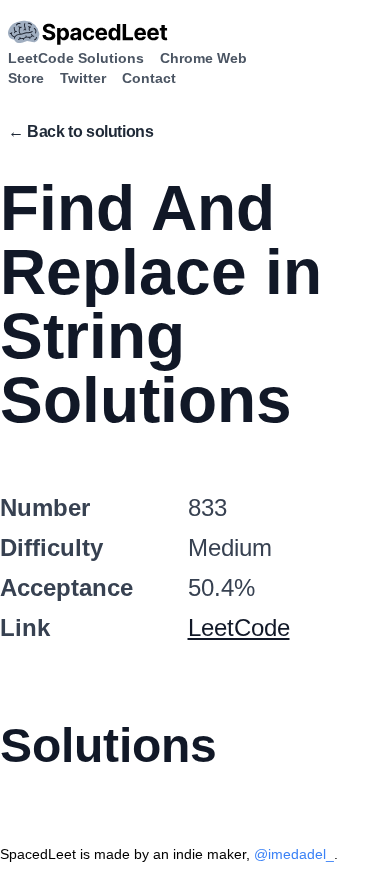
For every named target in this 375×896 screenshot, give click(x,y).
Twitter (83, 78)
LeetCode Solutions (76, 58)
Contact (149, 78)
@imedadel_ (294, 854)
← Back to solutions (80, 131)
